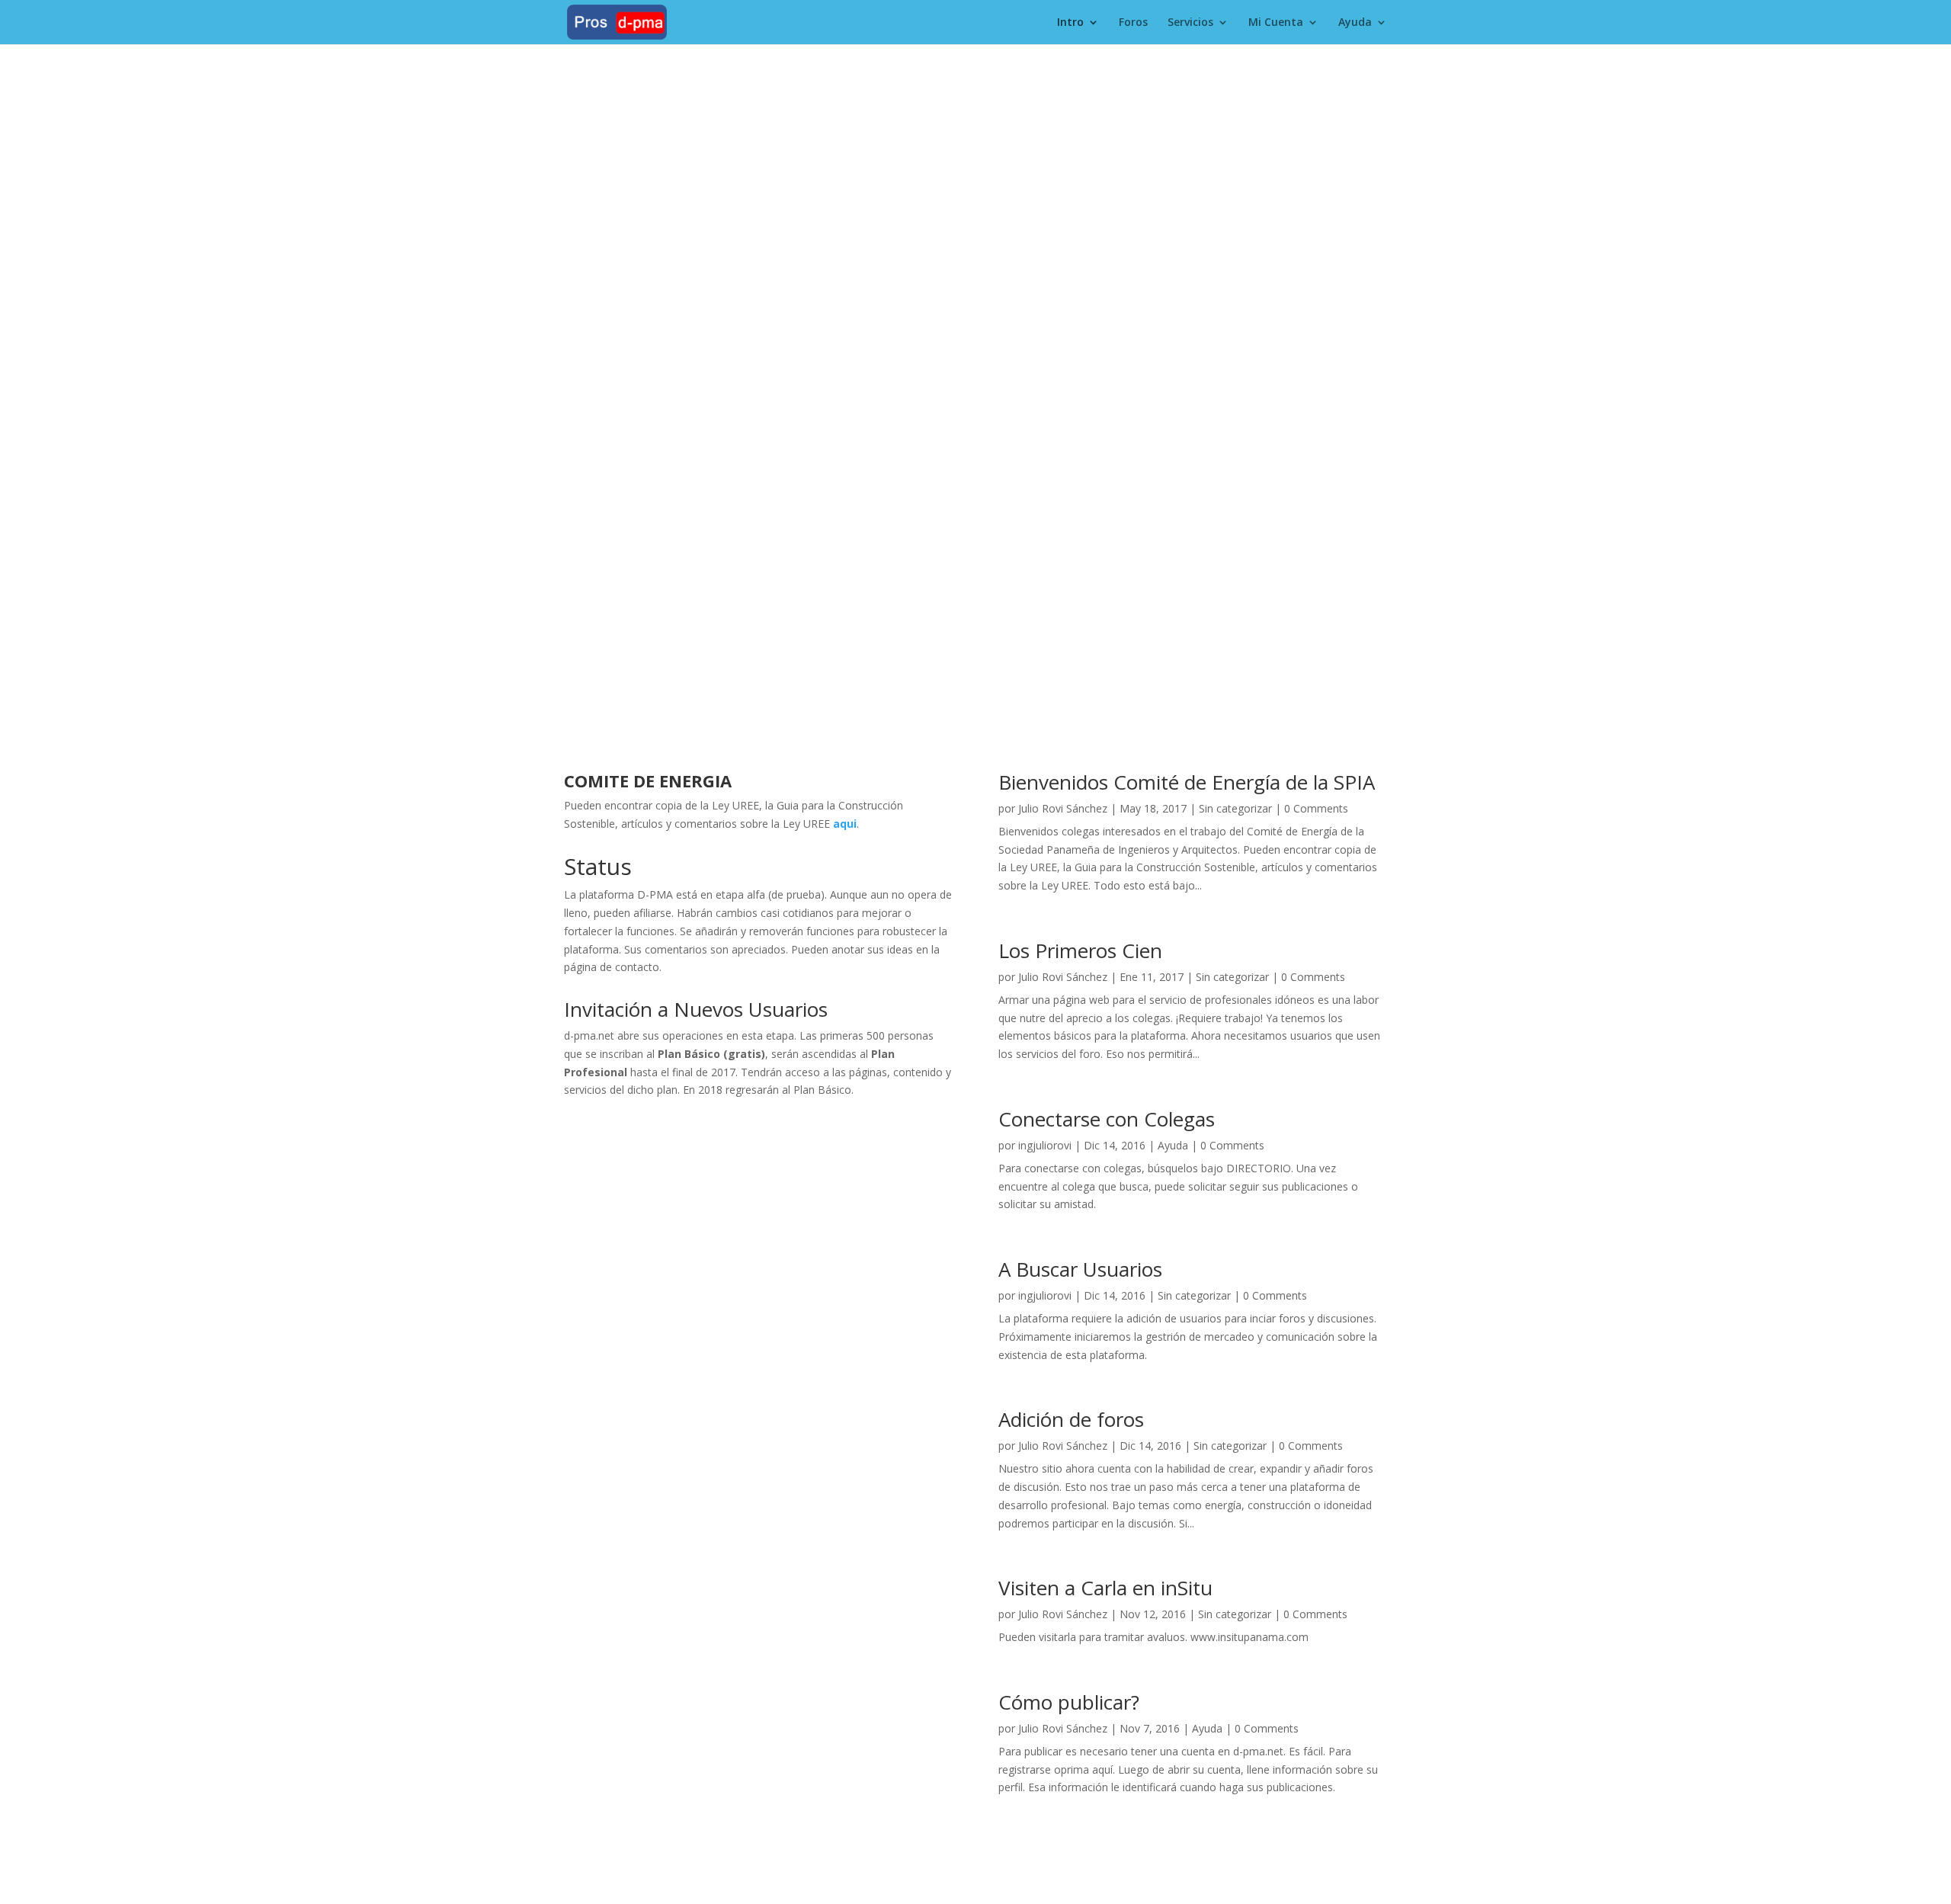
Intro (1070, 23)
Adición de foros (1071, 1419)
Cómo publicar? (1069, 1702)
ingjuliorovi (1045, 1145)
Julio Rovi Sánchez (1063, 808)
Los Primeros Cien (1080, 950)
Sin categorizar (1235, 808)
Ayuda (1355, 23)
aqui (845, 824)
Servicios (1190, 23)
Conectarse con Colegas (1107, 1119)
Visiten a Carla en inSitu (1105, 1588)
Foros (1133, 23)
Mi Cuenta (1276, 23)
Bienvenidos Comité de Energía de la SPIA (1187, 782)
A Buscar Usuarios (1080, 1269)
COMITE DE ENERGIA (648, 781)
